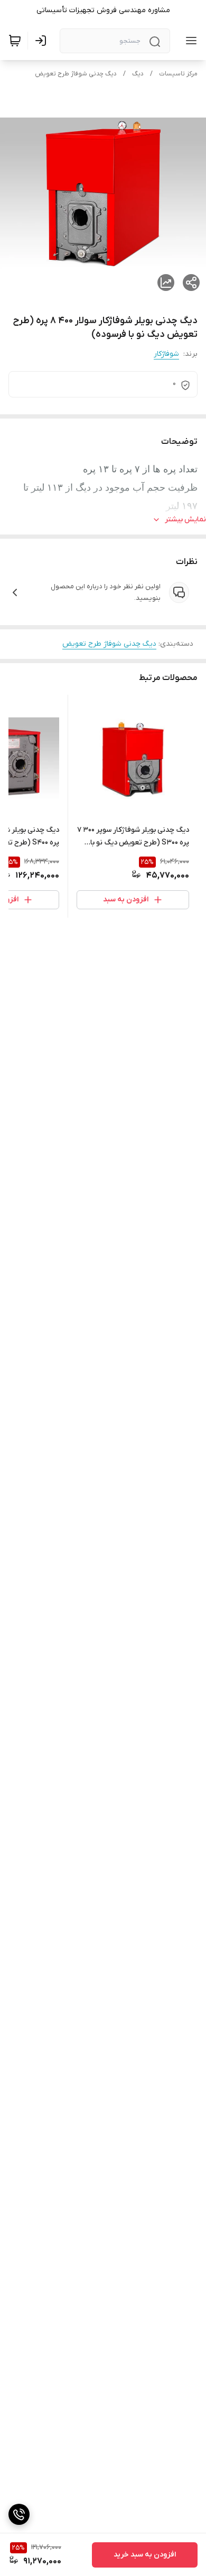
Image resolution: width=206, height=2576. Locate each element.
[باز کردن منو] (189, 41)
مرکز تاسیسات (178, 74)
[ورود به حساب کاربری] (43, 41)
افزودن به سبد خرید (145, 2555)
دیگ (138, 74)
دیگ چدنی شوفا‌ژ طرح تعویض (76, 74)
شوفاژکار (166, 354)
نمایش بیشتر (185, 519)
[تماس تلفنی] (19, 2514)
